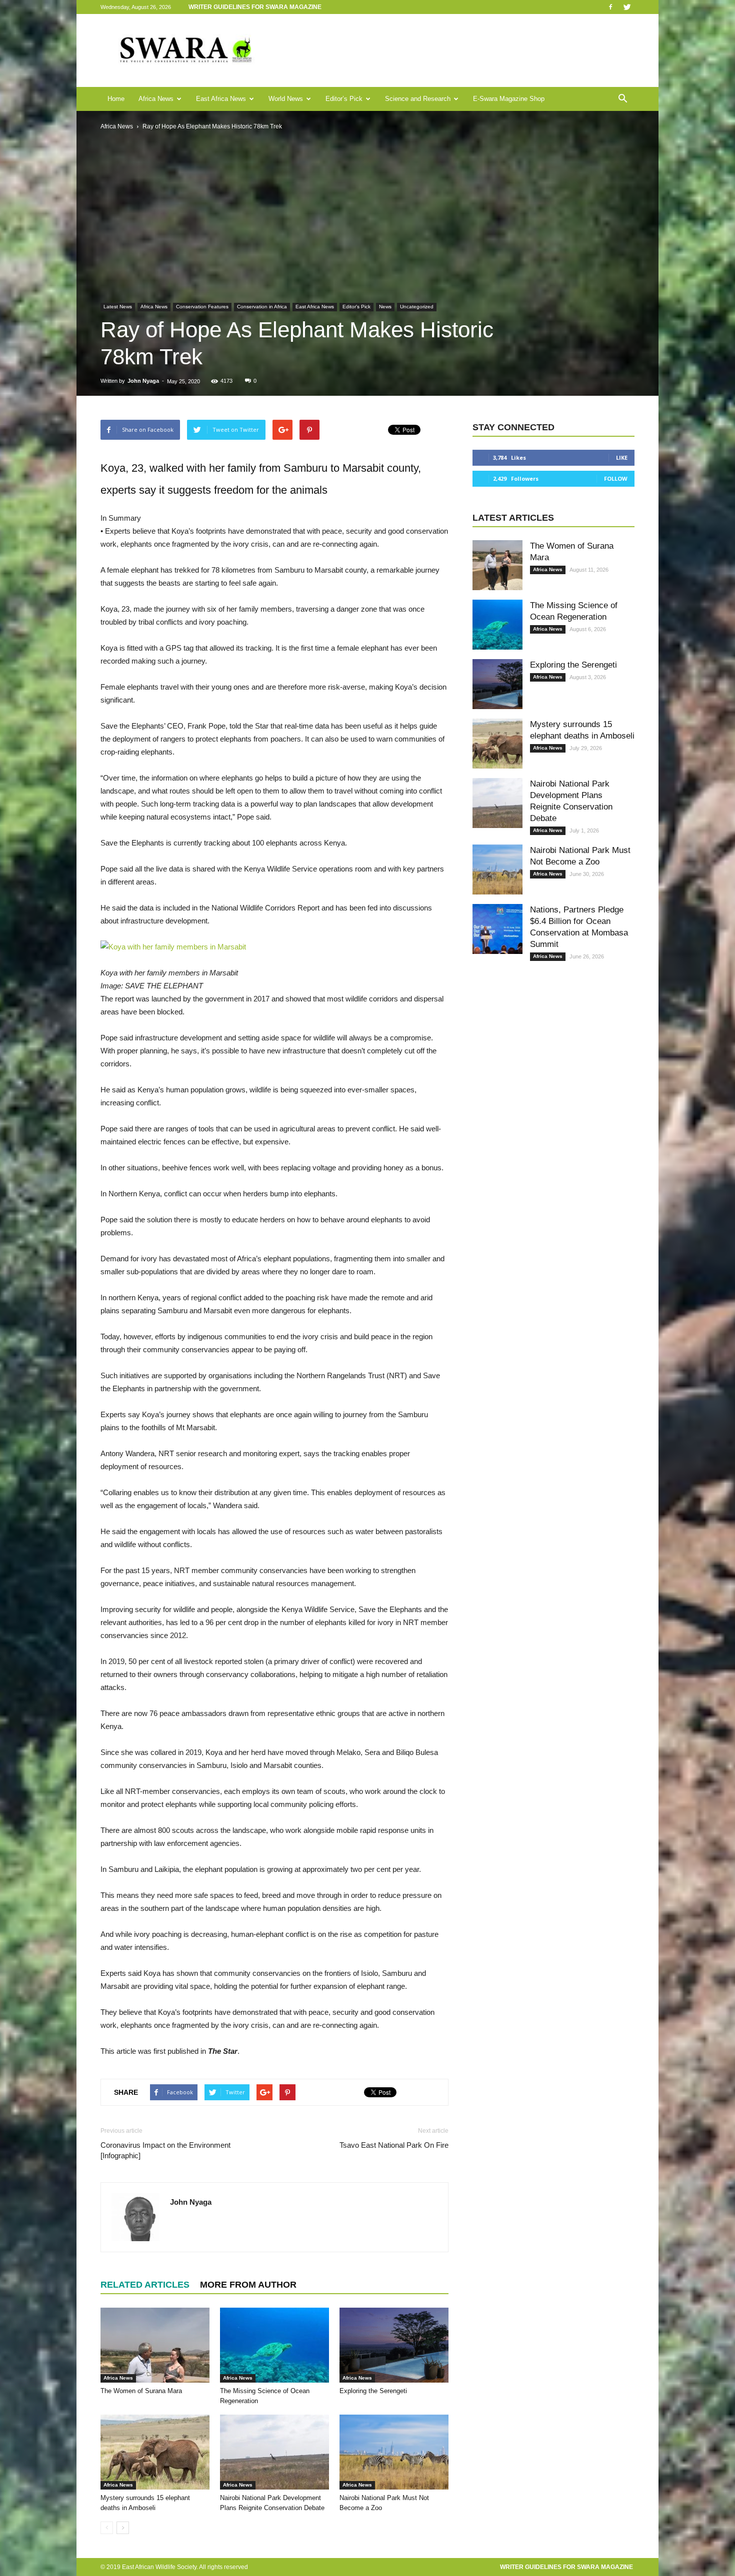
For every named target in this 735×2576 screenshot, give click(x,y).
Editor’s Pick (344, 99)
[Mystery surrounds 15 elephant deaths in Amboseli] (155, 2452)
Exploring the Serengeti (373, 2391)
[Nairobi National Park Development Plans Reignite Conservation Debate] (274, 2452)
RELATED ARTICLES (145, 2285)
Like (622, 457)
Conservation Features (202, 307)
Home (116, 99)
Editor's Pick (356, 307)
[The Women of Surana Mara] (155, 2345)
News (385, 307)
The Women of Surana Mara (141, 2391)
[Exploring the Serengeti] (394, 2345)
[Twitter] (627, 7)
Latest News (118, 307)
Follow (616, 478)
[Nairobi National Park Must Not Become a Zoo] (394, 2452)
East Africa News (221, 99)
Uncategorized (417, 307)
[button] (622, 99)
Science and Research (418, 99)
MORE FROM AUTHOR (248, 2285)
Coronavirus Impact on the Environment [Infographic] (165, 2150)
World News (286, 99)
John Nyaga (143, 381)
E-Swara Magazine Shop (509, 99)
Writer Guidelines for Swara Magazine (256, 7)
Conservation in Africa (262, 307)
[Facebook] (610, 7)
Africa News (156, 99)
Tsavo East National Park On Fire (394, 2145)
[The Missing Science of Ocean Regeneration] (274, 2345)
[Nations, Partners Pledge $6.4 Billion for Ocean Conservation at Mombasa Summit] (497, 929)
